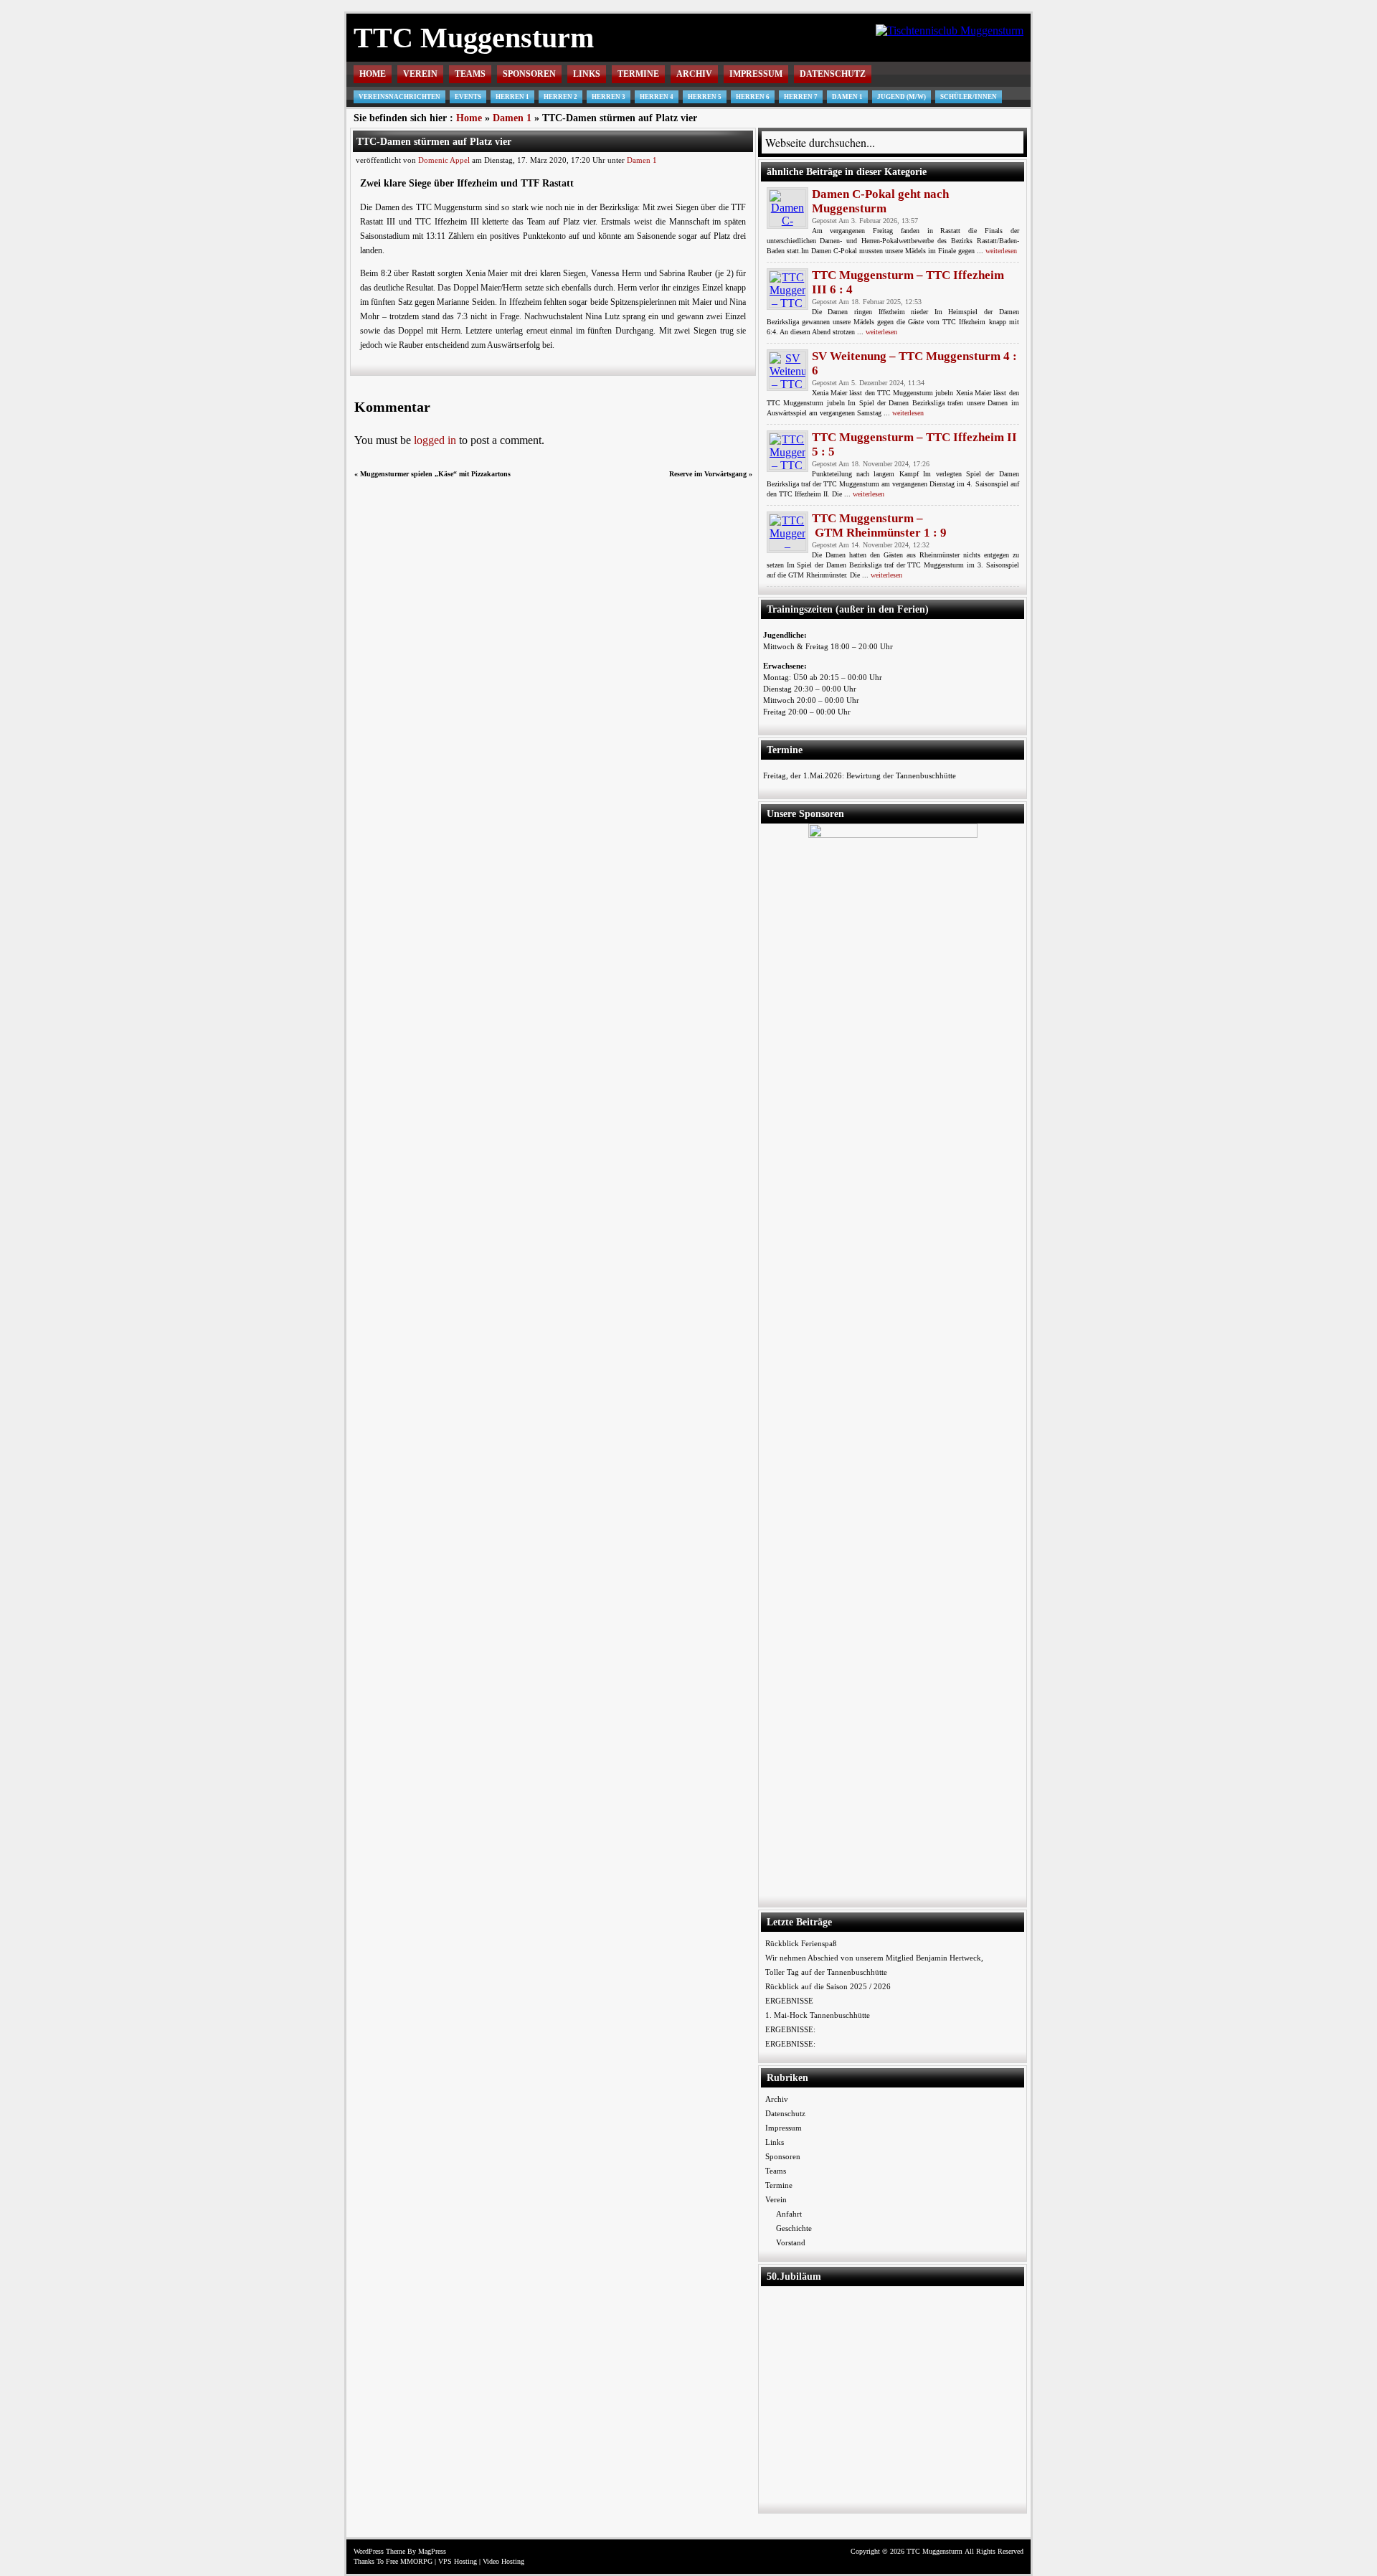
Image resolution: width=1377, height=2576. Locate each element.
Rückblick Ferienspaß (801, 1943)
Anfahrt (789, 2214)
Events (468, 97)
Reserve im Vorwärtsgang (708, 474)
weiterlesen (1001, 251)
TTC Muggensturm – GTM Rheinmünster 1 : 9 (879, 525)
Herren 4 (657, 97)
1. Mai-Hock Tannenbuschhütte (818, 2015)
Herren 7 (801, 97)
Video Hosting (503, 2561)
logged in (435, 440)
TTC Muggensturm (474, 38)
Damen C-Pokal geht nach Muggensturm (880, 201)
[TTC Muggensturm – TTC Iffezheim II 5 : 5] (787, 451)
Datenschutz (833, 74)
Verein (420, 74)
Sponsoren (529, 74)
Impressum (756, 74)
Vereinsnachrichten (399, 97)
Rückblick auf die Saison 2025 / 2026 (828, 1986)
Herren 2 (560, 97)
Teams (470, 74)
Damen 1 (847, 97)
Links (587, 74)
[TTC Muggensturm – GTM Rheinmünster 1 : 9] (787, 532)
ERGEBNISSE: (790, 2029)
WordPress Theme (379, 2551)
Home (373, 74)
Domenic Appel (444, 160)
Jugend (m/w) (902, 97)
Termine (638, 74)
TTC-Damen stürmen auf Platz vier (434, 141)
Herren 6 (753, 97)
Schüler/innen (969, 97)
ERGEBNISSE (789, 2001)
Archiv (694, 74)
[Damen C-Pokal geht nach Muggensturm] (787, 208)
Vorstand (791, 2242)
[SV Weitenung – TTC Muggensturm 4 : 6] (787, 370)
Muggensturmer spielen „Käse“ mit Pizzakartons (435, 474)
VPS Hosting (458, 2561)
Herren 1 (512, 97)
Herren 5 (705, 97)
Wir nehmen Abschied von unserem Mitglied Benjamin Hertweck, (874, 1958)
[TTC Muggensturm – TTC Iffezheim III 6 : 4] (787, 289)
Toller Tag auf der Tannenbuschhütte (826, 1972)
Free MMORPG (409, 2561)
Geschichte (794, 2228)
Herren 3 (609, 97)
